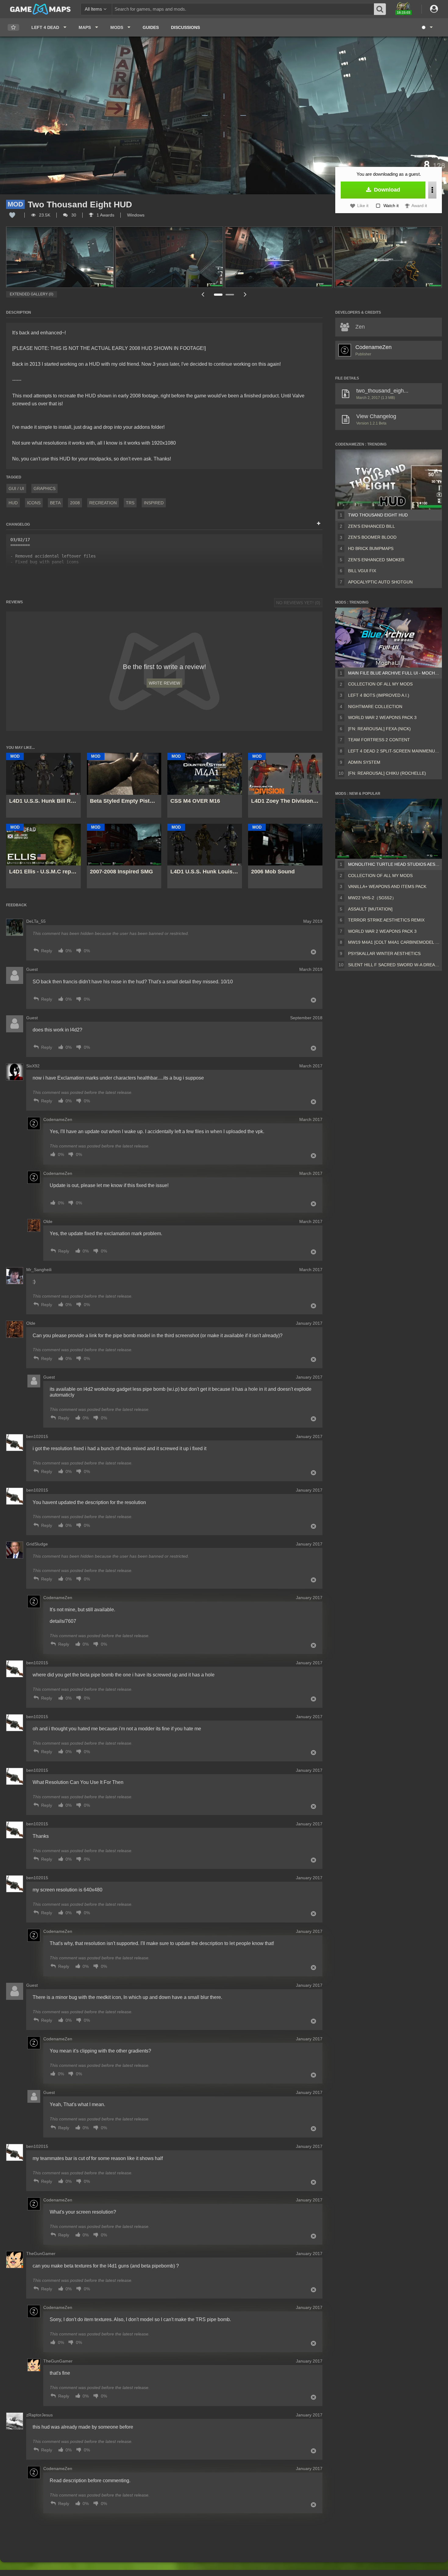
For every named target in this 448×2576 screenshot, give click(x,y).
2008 (75, 503)
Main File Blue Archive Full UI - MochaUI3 (394, 673)
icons (34, 503)
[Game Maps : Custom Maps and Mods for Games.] (40, 9)
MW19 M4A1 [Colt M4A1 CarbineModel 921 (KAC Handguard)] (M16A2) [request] (394, 942)
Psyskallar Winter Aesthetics (384, 953)
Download (386, 190)
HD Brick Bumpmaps (371, 548)
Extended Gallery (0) (32, 294)
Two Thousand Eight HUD (378, 515)
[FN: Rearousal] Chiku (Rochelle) (387, 773)
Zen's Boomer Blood (372, 537)
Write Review (164, 683)
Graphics (44, 488)
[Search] (380, 9)
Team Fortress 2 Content (379, 740)
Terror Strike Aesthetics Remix (386, 920)
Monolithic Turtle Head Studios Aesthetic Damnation (394, 864)
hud (13, 503)
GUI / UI (16, 488)
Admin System (364, 762)
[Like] (12, 215)
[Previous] (203, 294)
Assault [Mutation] (370, 909)
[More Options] (432, 190)
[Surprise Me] (427, 27)
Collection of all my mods (380, 684)
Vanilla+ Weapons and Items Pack (387, 886)
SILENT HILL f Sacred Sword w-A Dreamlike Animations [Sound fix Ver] (394, 965)
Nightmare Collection (375, 707)
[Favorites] (13, 28)
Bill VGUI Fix (362, 571)
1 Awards (105, 215)
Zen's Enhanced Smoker (376, 560)
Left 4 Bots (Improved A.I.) (379, 695)
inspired (154, 503)
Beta (55, 503)
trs (130, 503)
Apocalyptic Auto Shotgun (380, 582)
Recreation (103, 503)
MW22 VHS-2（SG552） (372, 898)
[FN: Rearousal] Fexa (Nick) (379, 729)
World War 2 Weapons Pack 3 (382, 717)
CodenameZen (373, 347)
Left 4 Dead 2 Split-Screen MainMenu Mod (394, 751)
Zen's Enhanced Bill (372, 526)
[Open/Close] (319, 524)
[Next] (245, 294)
